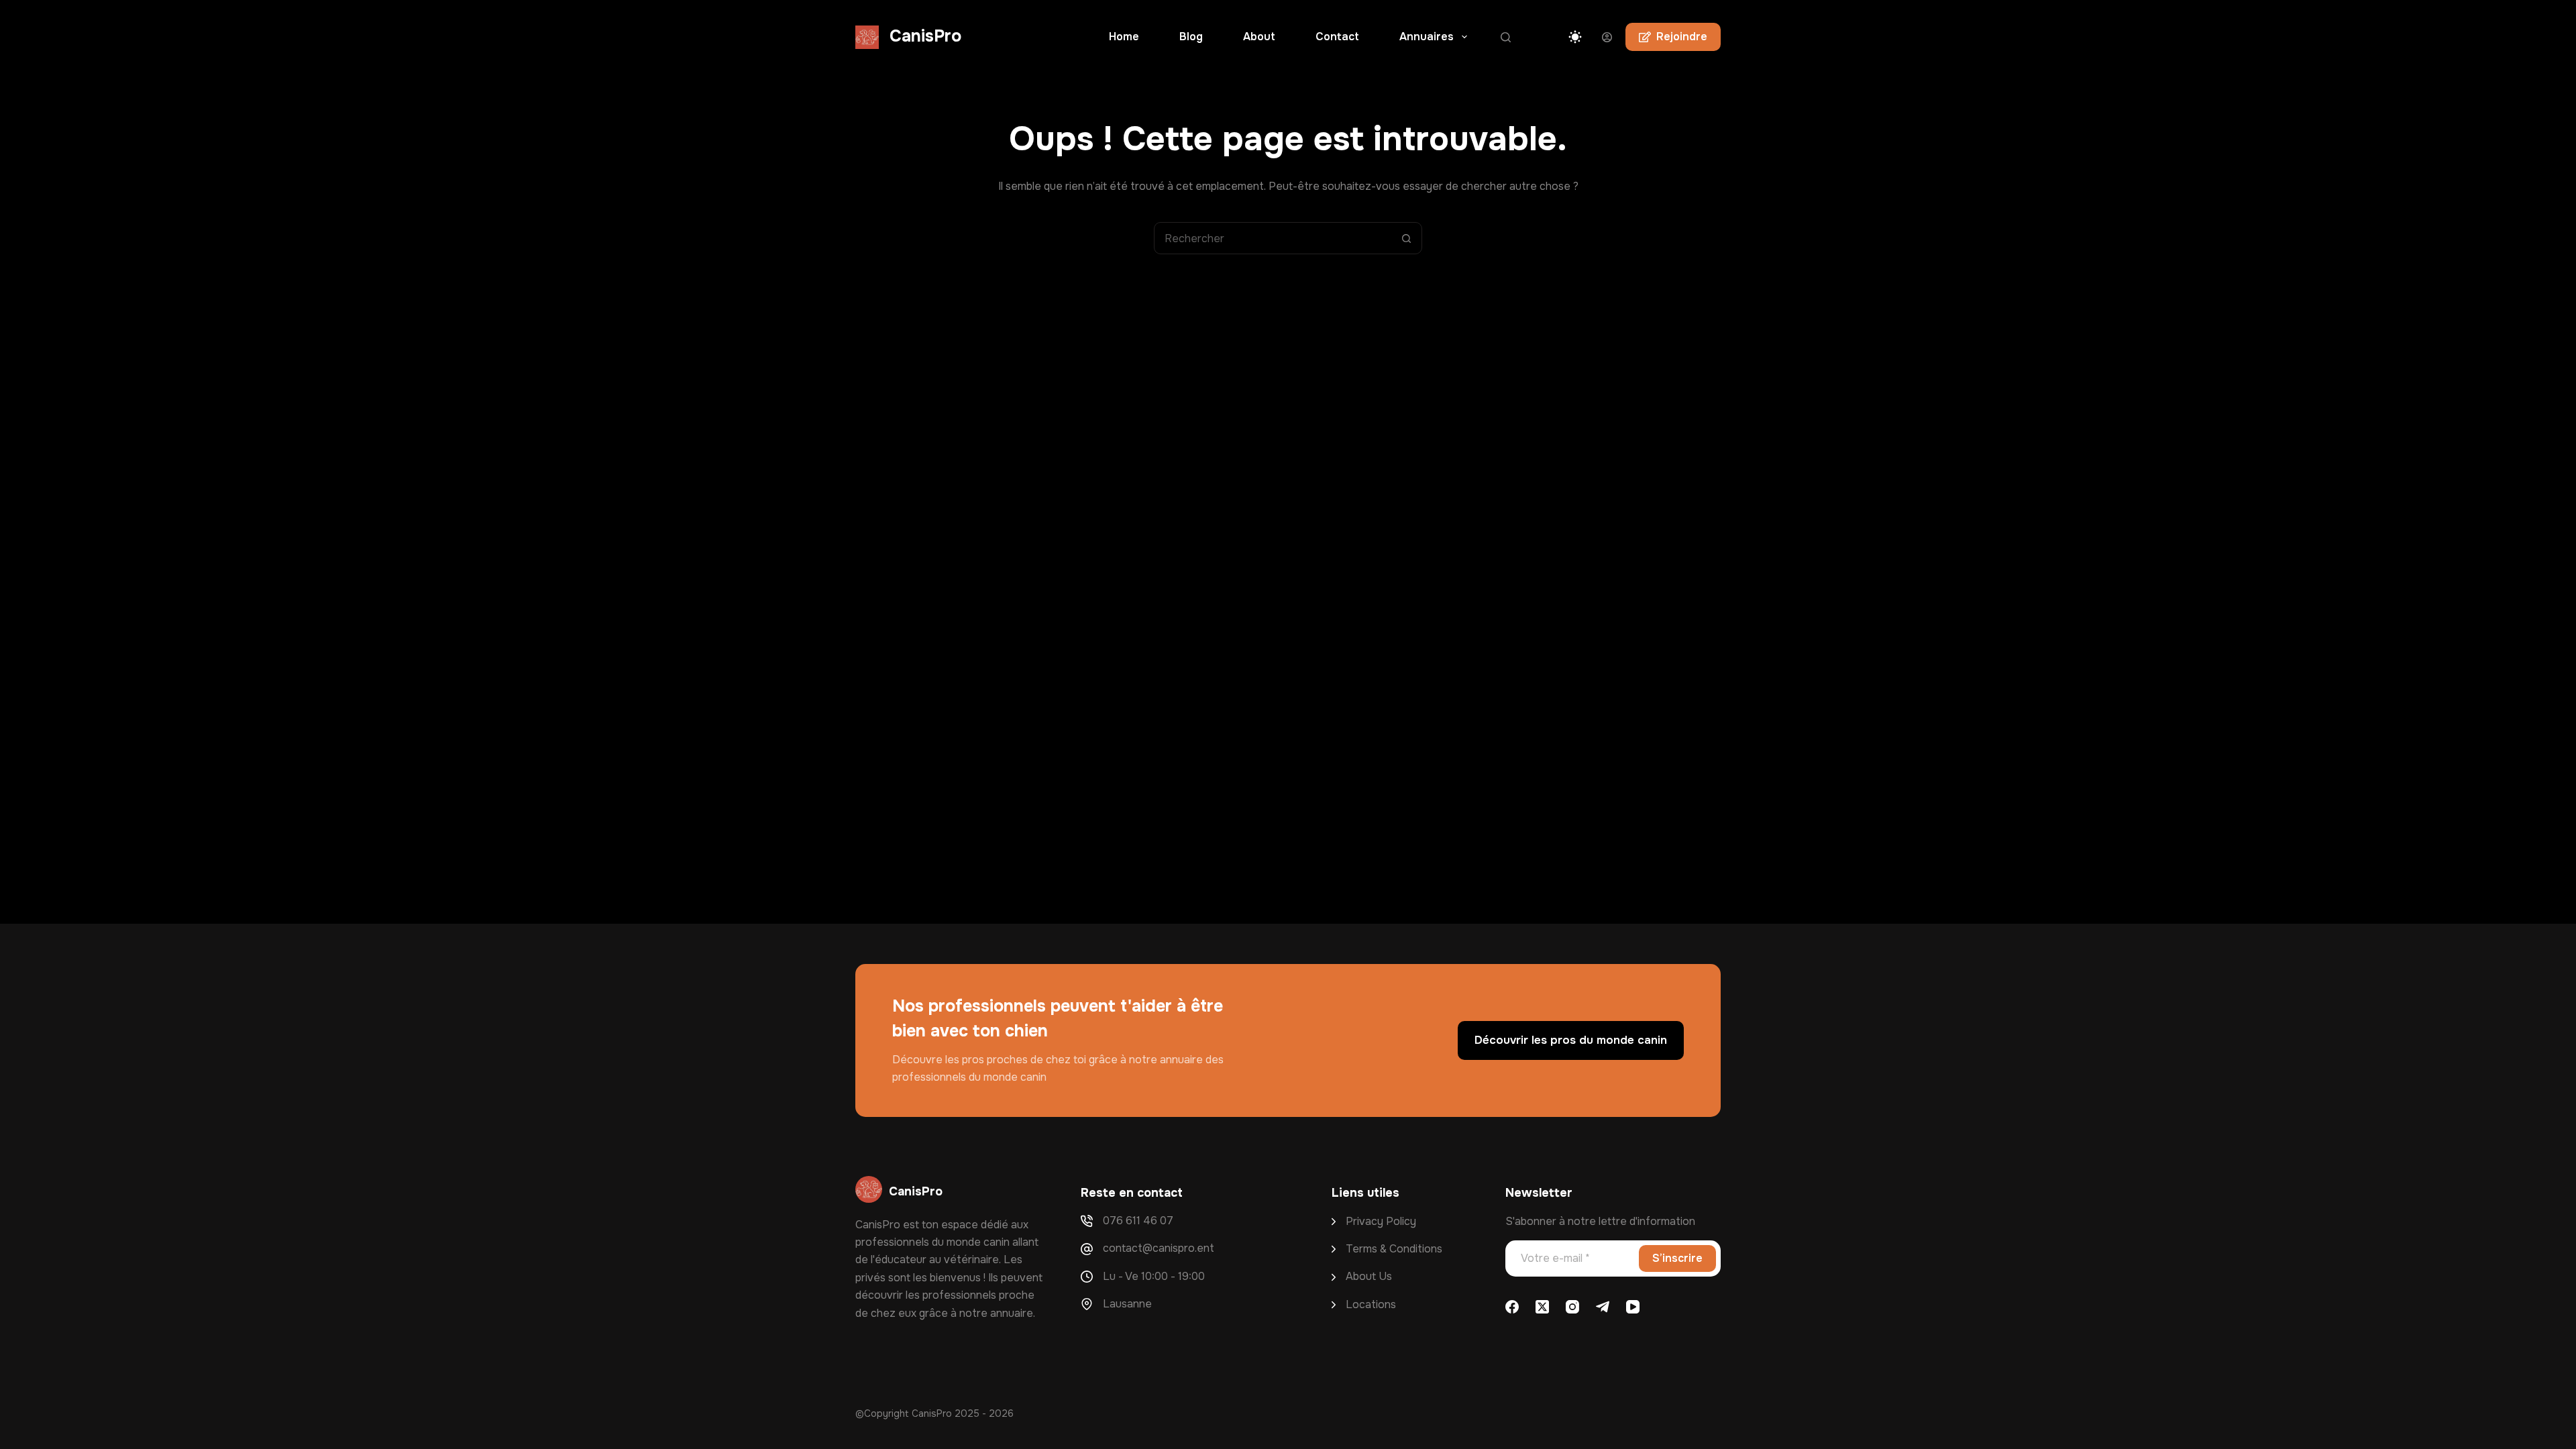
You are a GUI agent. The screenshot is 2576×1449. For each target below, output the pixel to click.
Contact (1337, 37)
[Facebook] (1512, 1307)
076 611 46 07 (1138, 1221)
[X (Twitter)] (1542, 1307)
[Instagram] (1572, 1307)
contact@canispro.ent (1159, 1248)
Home (1124, 37)
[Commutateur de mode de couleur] (1575, 37)
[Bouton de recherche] (1406, 238)
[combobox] (1273, 238)
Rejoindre (1682, 37)
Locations (1371, 1304)
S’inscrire (1677, 1258)
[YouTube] (1633, 1307)
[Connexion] (1607, 37)
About (1259, 37)
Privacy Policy (1381, 1221)
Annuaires (1427, 37)
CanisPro (925, 36)
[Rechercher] (1506, 37)
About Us (1369, 1276)
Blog (1191, 37)
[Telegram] (1603, 1307)
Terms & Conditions (1394, 1249)
